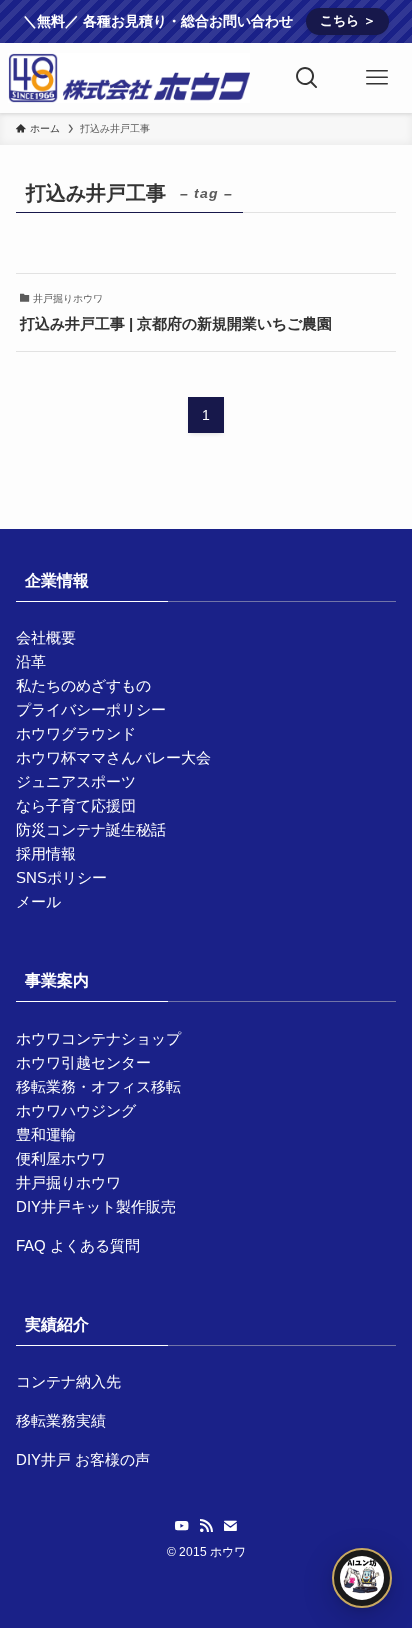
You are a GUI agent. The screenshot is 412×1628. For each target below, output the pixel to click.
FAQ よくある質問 (78, 1245)
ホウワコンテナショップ (98, 1038)
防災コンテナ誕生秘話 (91, 829)
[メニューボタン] (377, 78)
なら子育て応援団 (76, 805)
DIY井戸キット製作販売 (96, 1206)
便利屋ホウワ (61, 1158)
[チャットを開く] (362, 1578)
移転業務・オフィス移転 (98, 1086)
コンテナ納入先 (68, 1381)
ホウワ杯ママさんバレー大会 (113, 757)
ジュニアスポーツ (76, 781)
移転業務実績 (61, 1420)
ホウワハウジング (76, 1110)
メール (38, 901)
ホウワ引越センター (83, 1062)
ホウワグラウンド (76, 733)
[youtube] (182, 1526)
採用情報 (46, 853)
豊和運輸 (46, 1134)
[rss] (206, 1526)
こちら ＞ (348, 20)
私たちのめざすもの (83, 685)
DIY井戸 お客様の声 (83, 1459)
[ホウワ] (129, 78)
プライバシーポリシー (91, 709)
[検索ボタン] (307, 78)
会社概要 (46, 637)
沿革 (31, 661)
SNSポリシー (61, 877)
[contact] (230, 1526)
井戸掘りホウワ (68, 1182)
